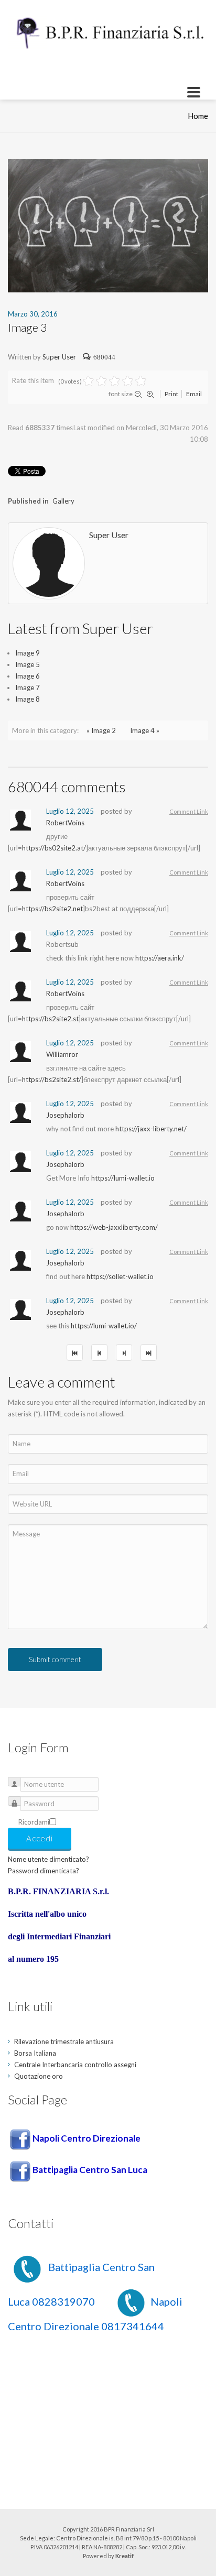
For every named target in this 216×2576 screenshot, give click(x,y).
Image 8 (28, 699)
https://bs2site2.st (50, 1019)
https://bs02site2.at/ (54, 848)
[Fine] (149, 1352)
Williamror (62, 1054)
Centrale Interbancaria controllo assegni (75, 2065)
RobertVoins (65, 823)
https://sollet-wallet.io (120, 1276)
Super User (59, 357)
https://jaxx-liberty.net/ (151, 1129)
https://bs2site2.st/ (52, 1079)
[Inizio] (75, 1352)
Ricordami (34, 1822)
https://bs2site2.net (52, 909)
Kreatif (125, 2556)
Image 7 (28, 687)
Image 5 (28, 664)
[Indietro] (99, 1352)
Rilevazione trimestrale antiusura (64, 2042)
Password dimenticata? (44, 1871)
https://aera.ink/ (160, 958)
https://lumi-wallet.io (123, 1178)
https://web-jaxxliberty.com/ (114, 1227)
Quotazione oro (39, 2076)
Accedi (40, 1838)
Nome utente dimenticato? (48, 1859)
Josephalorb (65, 1115)
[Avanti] (124, 1352)
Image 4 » (145, 730)
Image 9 (28, 653)
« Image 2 (101, 730)
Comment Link (189, 811)
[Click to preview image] (108, 225)
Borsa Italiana (35, 2053)
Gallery (63, 501)
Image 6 (28, 676)
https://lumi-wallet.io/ (104, 1326)
